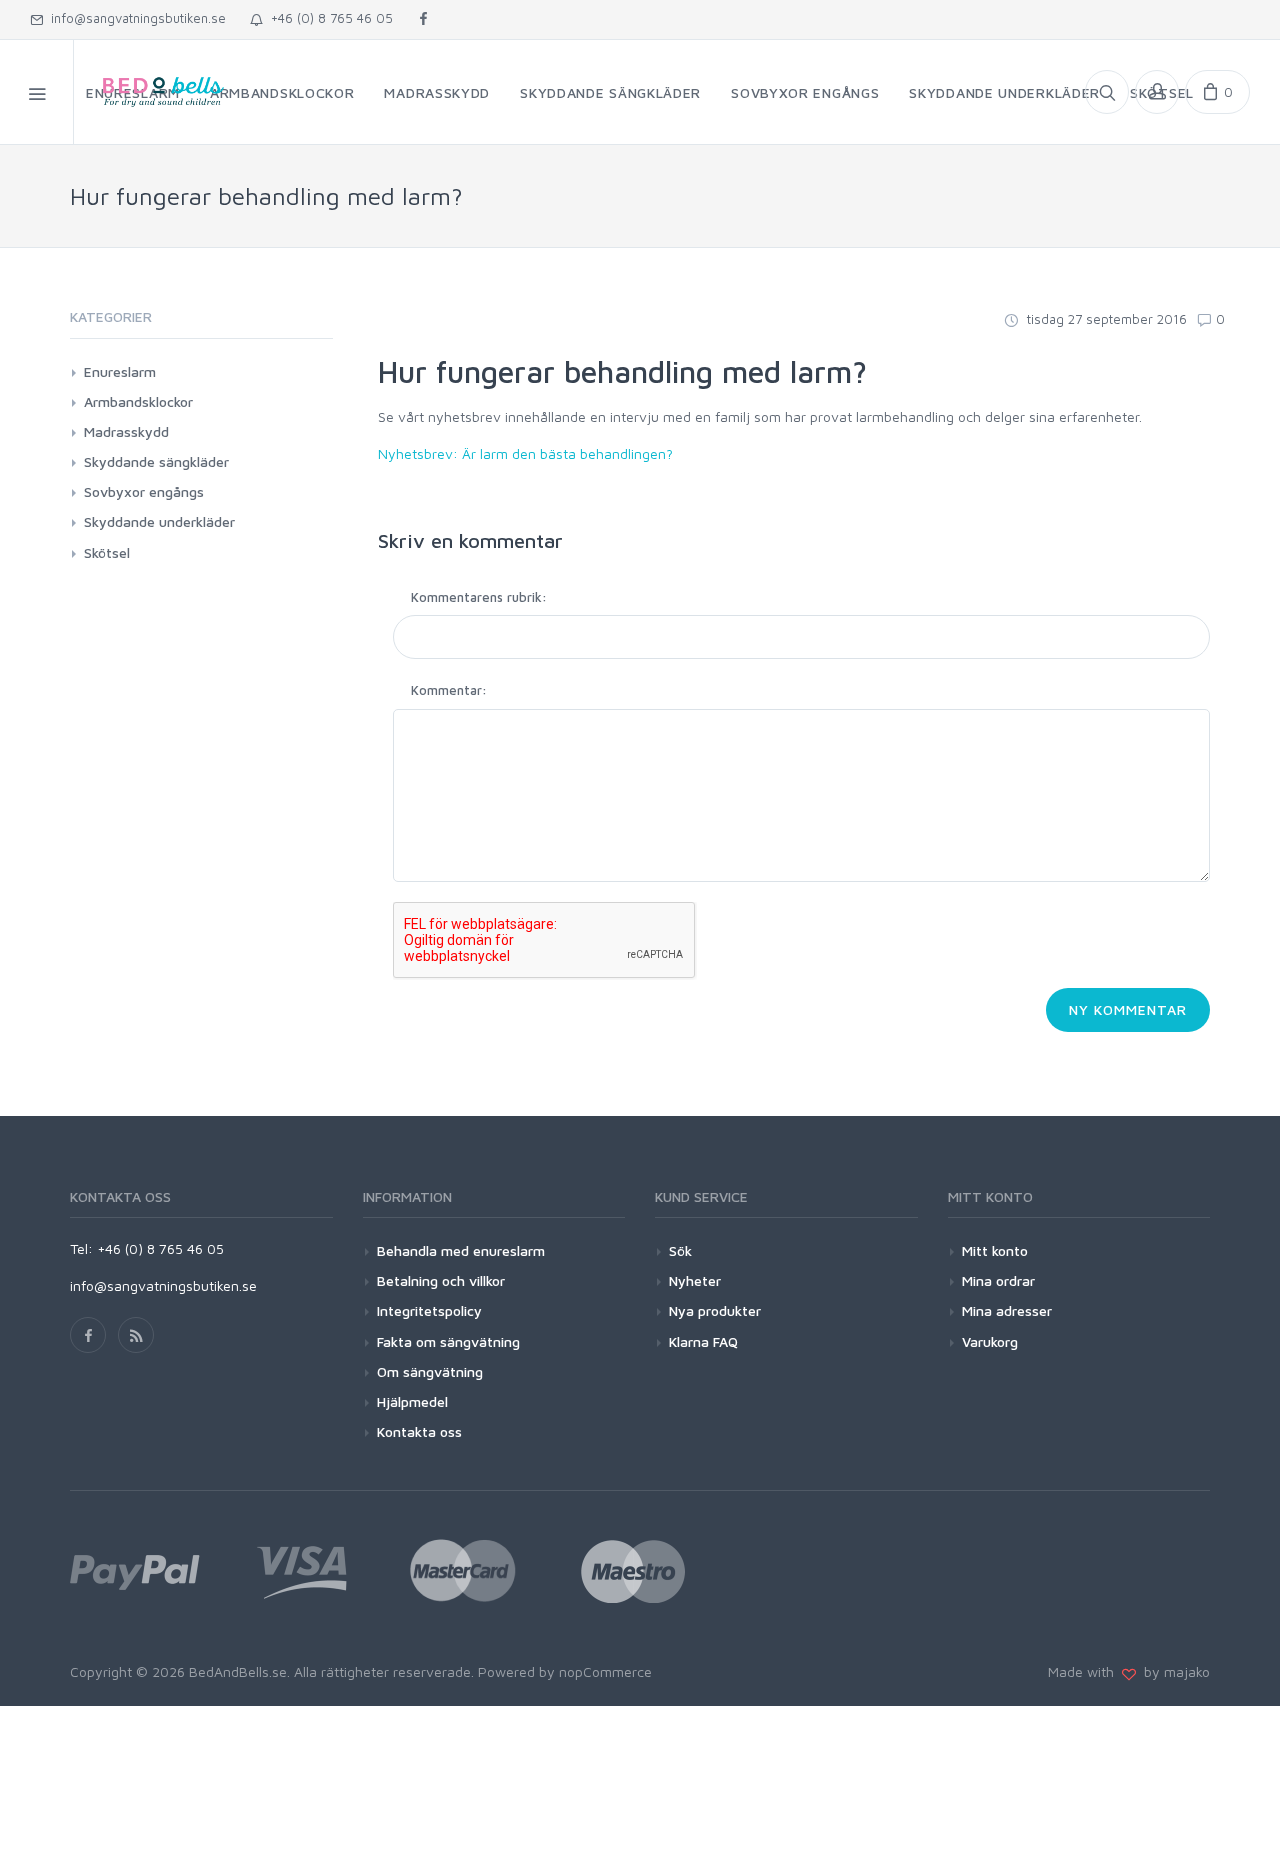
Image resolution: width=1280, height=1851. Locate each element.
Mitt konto (995, 1250)
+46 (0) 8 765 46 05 (328, 18)
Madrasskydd (126, 431)
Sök (680, 1250)
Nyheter (695, 1280)
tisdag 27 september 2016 (1105, 319)
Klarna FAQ (703, 1341)
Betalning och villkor (441, 1280)
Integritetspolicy (429, 1310)
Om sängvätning (430, 1371)
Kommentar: (449, 690)
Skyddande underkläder (159, 521)
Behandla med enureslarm (461, 1250)
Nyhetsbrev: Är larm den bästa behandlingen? (525, 453)
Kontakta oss (419, 1431)
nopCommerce (605, 1671)
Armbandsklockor (138, 401)
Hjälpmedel (412, 1401)
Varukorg (990, 1341)
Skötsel (107, 552)
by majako (1173, 1671)
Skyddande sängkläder (156, 461)
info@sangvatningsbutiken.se (134, 18)
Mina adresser (1007, 1310)
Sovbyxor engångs (144, 491)
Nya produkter (715, 1310)
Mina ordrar (998, 1280)
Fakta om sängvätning (448, 1341)
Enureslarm (120, 371)
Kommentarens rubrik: (479, 597)
